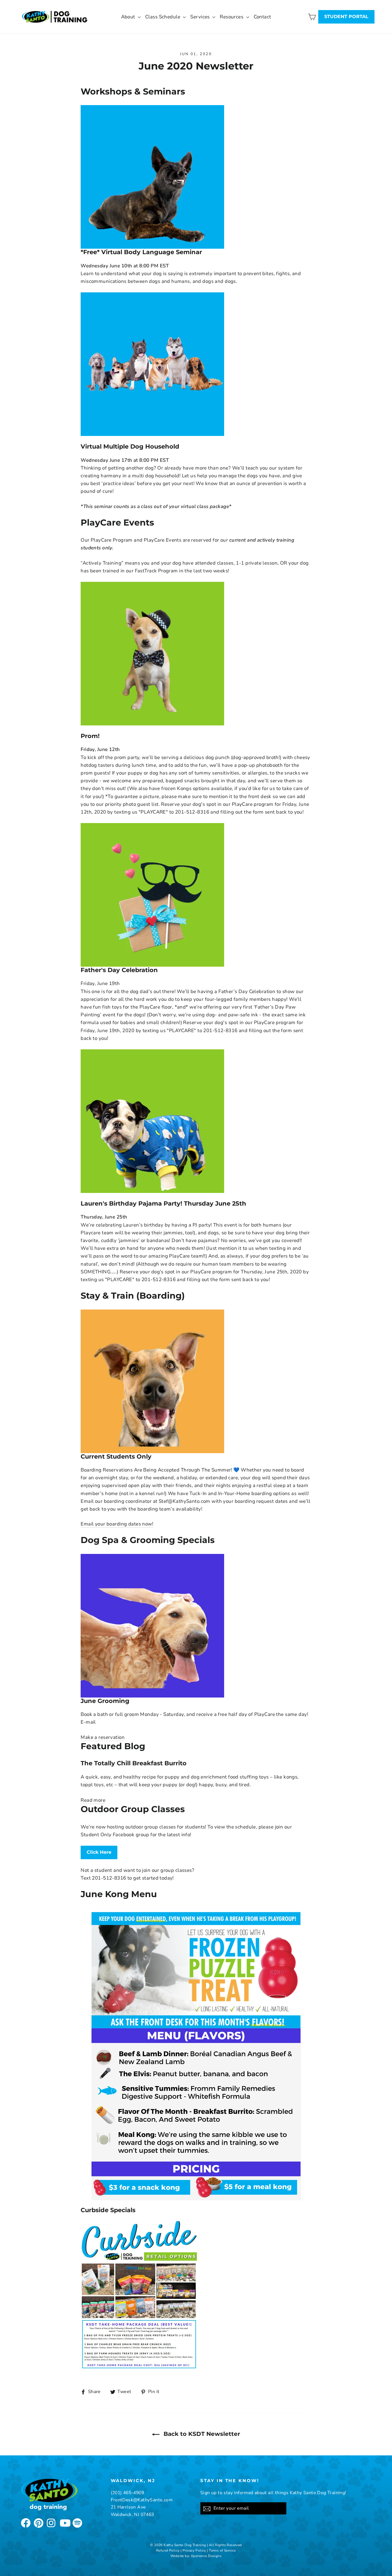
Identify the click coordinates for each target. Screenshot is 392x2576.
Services (201, 17)
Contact (262, 17)
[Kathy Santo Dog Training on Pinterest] (38, 2522)
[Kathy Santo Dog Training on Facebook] (25, 2522)
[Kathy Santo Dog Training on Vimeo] (77, 2522)
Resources (232, 17)
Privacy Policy (194, 2550)
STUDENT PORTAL (346, 17)
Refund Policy (168, 2550)
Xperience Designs (206, 2556)
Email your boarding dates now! (117, 1524)
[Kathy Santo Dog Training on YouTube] (64, 2522)
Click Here (99, 1852)
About (129, 17)
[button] (103, 1738)
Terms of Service (222, 2550)
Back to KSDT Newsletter (201, 2434)
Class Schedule (163, 17)
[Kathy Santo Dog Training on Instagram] (51, 2522)
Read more (93, 1800)
